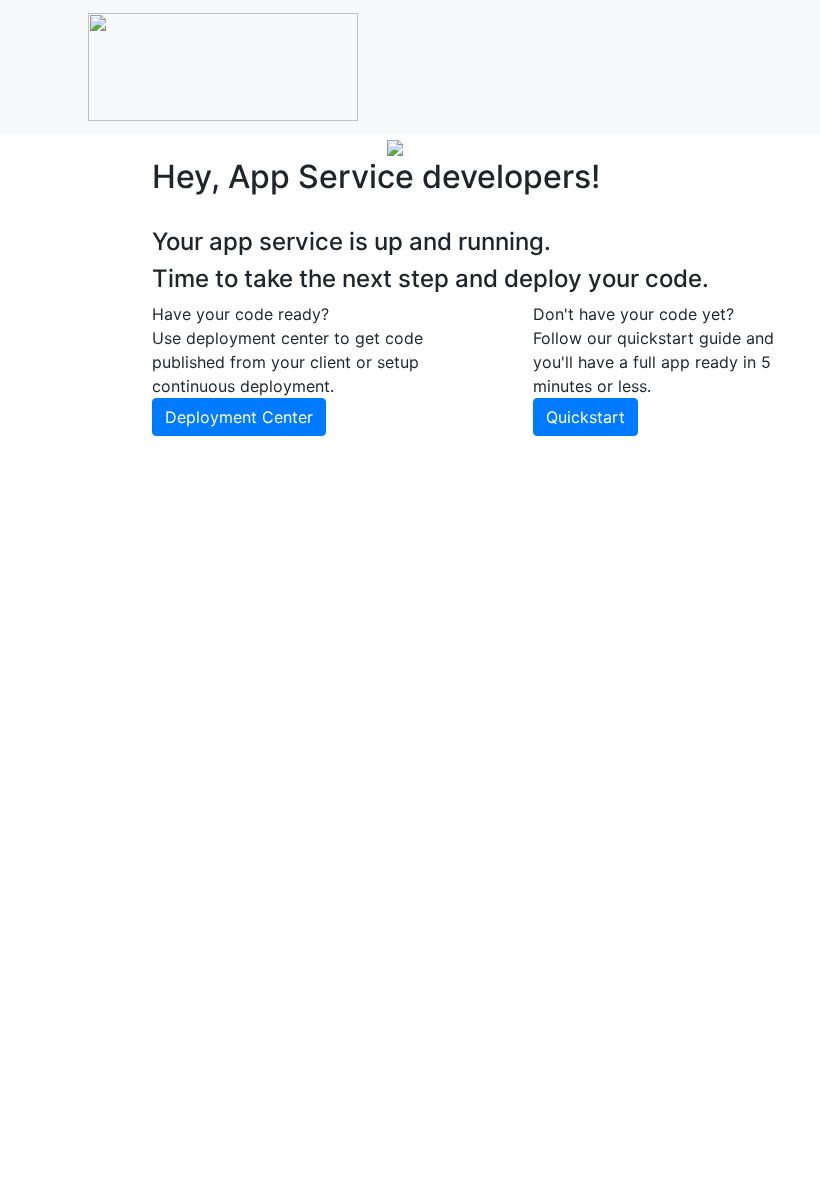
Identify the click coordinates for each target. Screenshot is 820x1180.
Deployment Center (239, 417)
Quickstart (585, 417)
